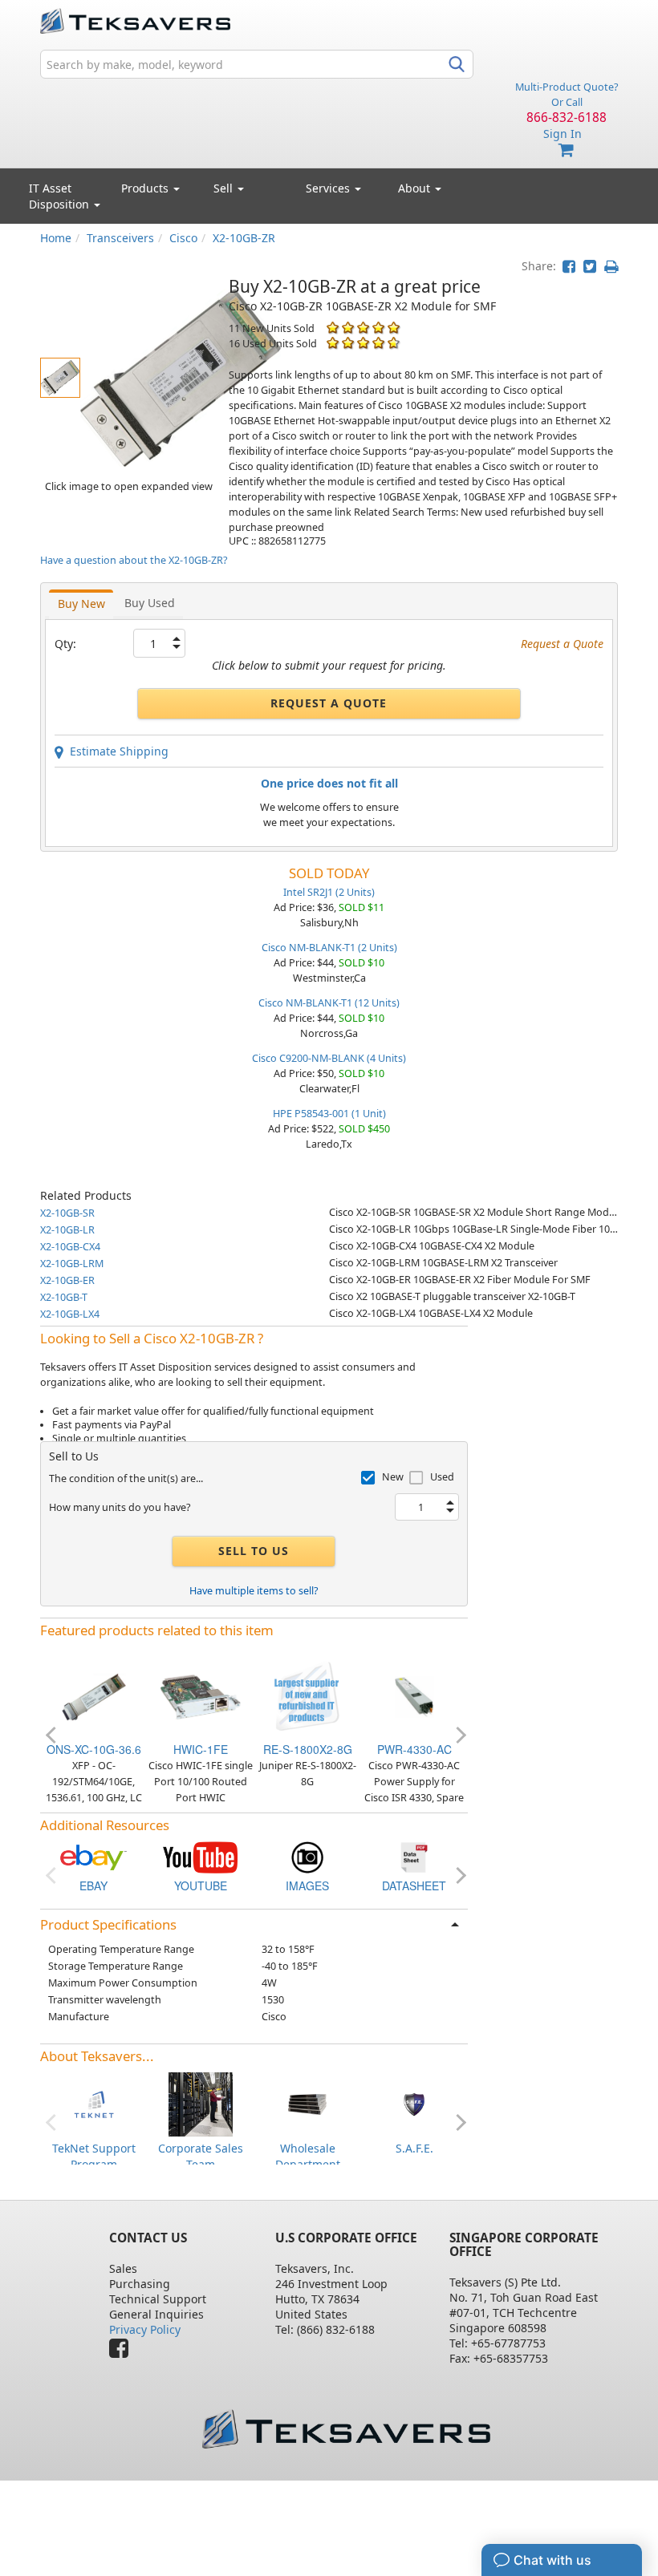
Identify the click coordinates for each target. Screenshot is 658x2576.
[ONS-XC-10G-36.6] (94, 1696)
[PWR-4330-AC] (414, 1696)
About (414, 188)
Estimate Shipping (116, 751)
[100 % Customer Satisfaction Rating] (333, 328)
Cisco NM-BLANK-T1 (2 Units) (329, 948)
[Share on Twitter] (590, 266)
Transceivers (120, 238)
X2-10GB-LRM (72, 1264)
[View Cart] (567, 150)
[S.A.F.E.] (414, 2103)
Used (442, 1477)
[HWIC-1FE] (201, 1696)
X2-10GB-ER (67, 1280)
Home (56, 238)
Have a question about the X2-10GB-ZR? (134, 560)
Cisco (183, 238)
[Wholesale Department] (307, 2103)
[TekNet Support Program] (94, 2103)
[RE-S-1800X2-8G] (307, 1696)
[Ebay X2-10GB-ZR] (94, 1855)
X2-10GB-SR (67, 1213)
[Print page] (611, 266)
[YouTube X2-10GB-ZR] (200, 1855)
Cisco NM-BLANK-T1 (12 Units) (329, 1003)
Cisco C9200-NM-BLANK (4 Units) (329, 1058)
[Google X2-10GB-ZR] (307, 1855)
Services (329, 188)
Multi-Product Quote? (567, 87)
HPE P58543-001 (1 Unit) (329, 1114)
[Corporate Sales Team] (201, 2103)
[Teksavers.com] (346, 2429)
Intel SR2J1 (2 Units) (329, 892)
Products (146, 188)
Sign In (563, 134)
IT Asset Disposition (61, 196)
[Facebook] (123, 2352)
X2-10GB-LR (67, 1230)
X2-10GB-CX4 (70, 1247)
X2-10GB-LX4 (70, 1314)
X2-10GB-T (64, 1297)
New (393, 1477)
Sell (225, 188)
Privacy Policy (145, 2329)
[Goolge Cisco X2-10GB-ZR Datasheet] (414, 1855)
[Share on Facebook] (569, 266)
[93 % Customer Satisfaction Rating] (333, 343)
